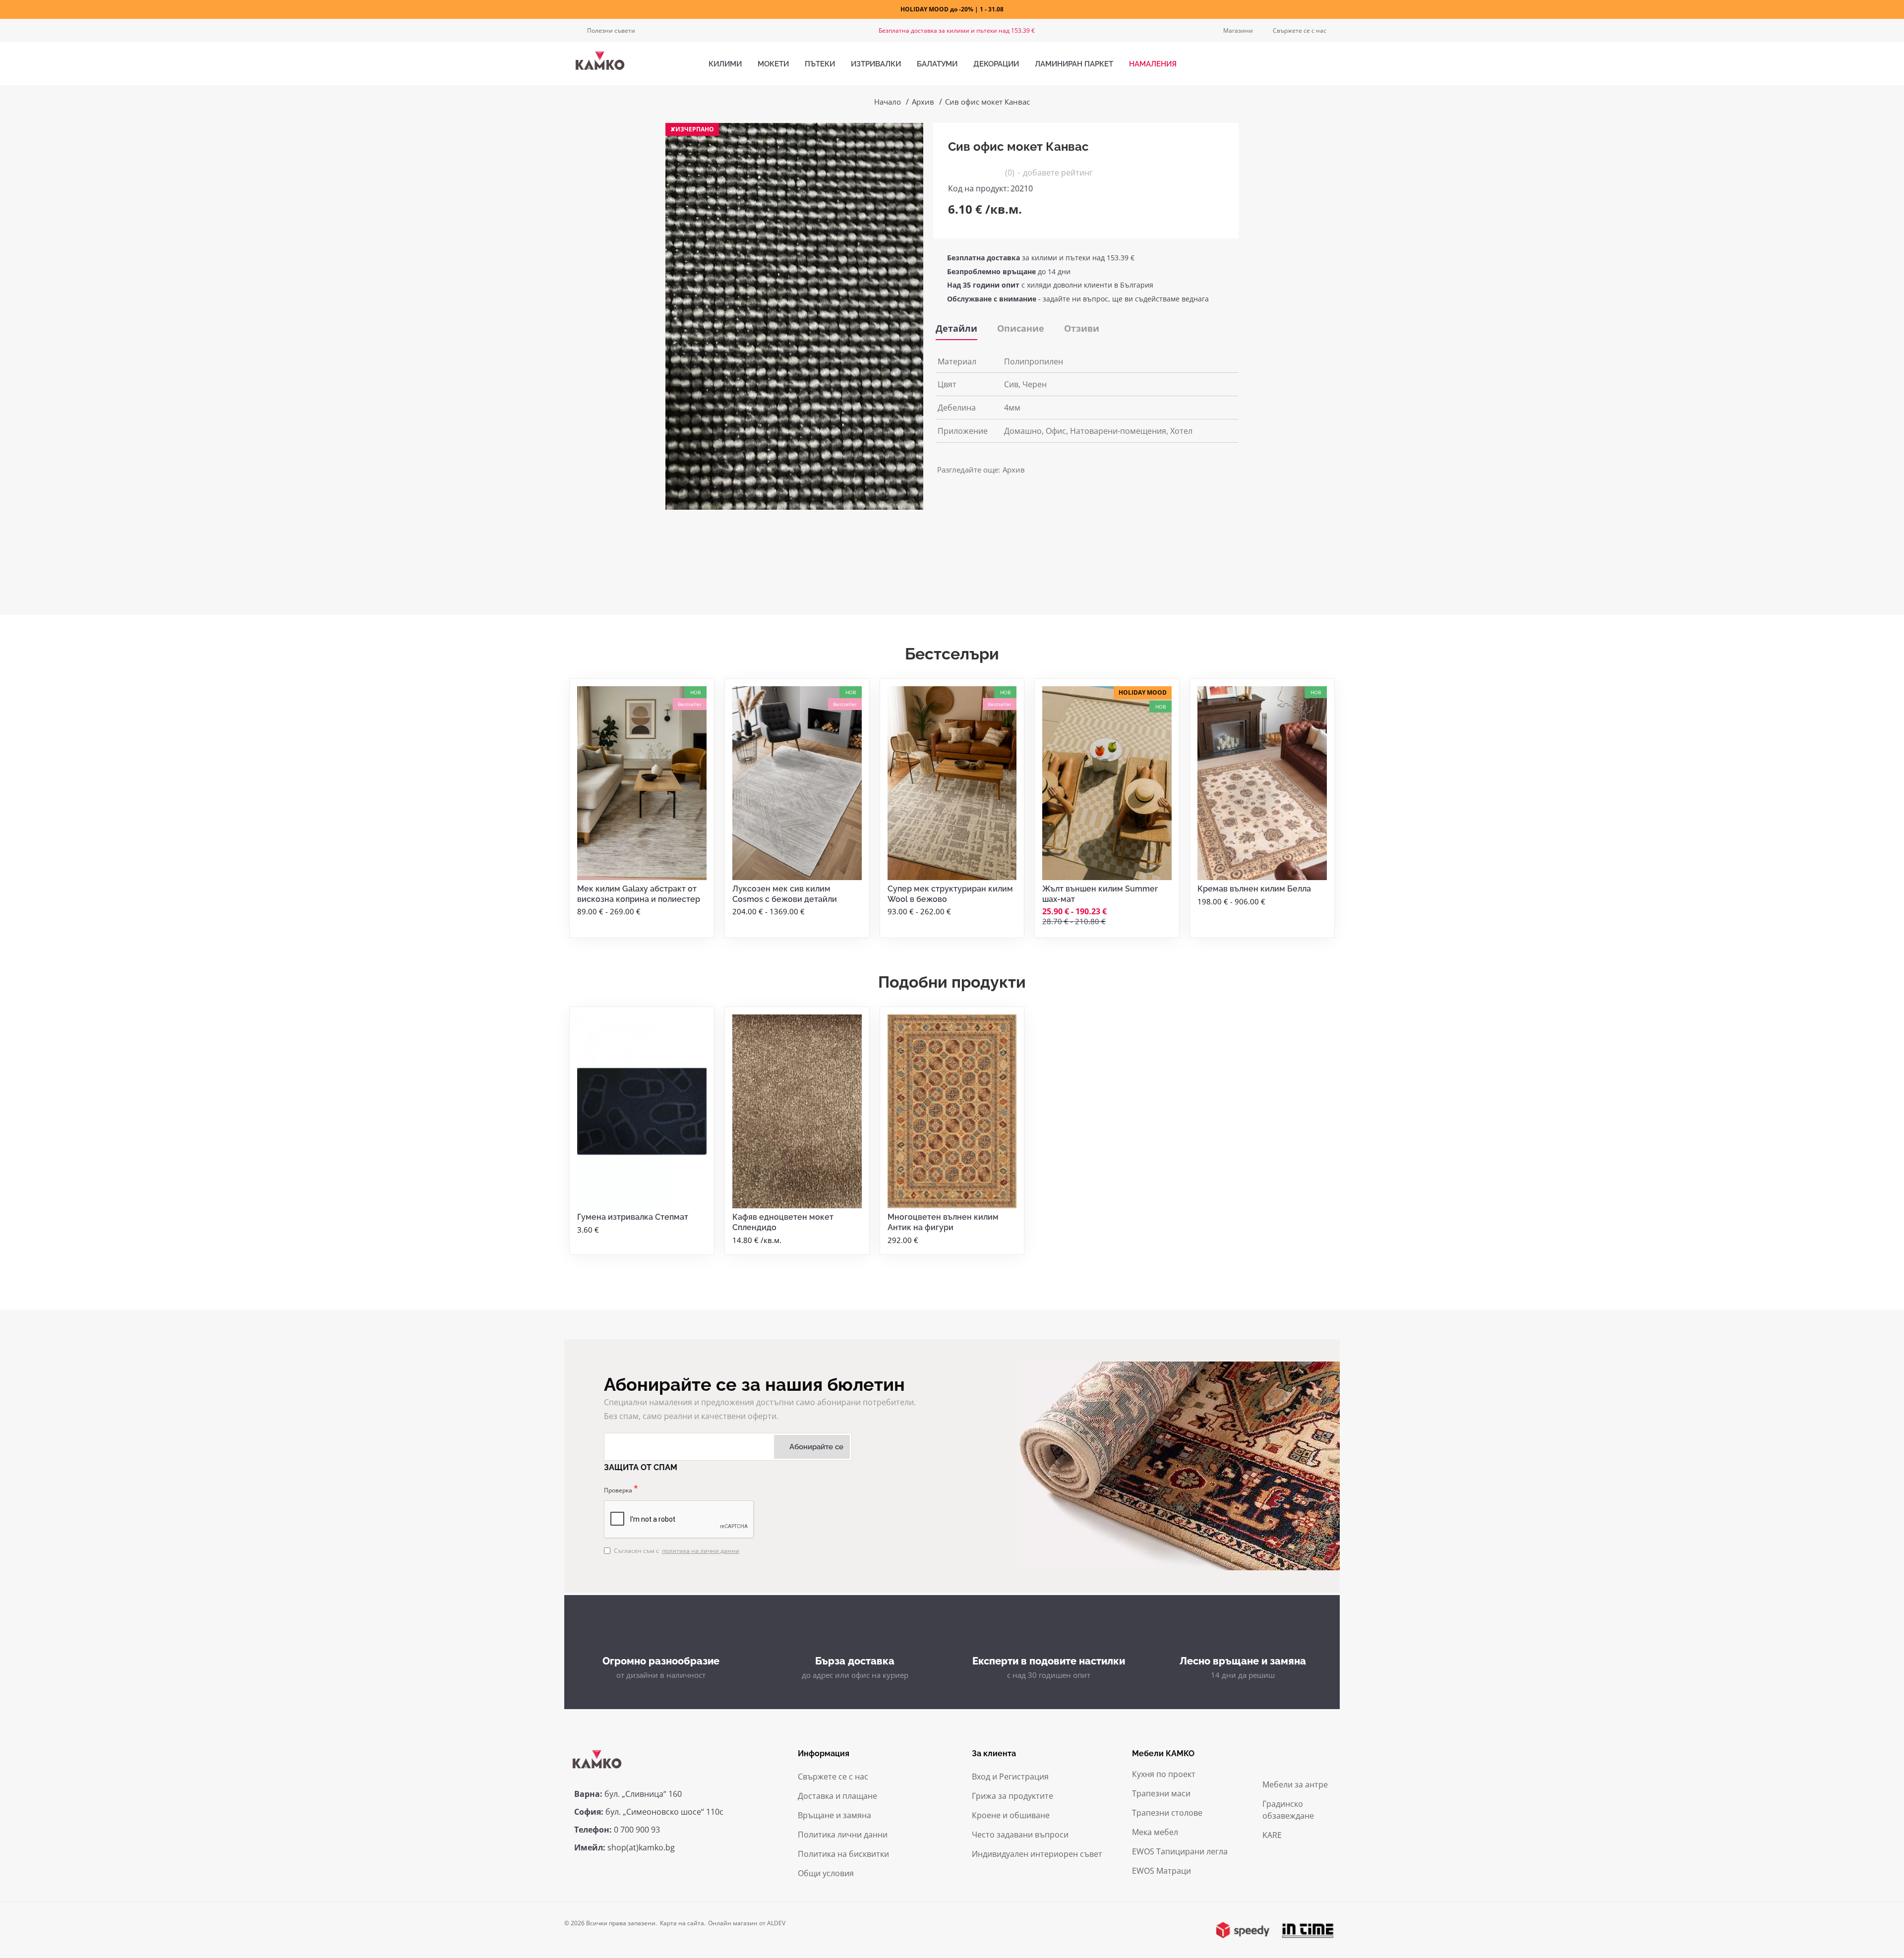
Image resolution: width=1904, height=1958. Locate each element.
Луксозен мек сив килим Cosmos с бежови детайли (785, 894)
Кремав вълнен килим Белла (1254, 889)
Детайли (956, 328)
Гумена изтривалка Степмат (633, 1217)
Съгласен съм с (677, 1551)
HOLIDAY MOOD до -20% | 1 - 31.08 (952, 9)
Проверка (618, 1490)
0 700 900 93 (637, 1830)
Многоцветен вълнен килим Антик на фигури (943, 1222)
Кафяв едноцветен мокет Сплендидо (783, 1222)
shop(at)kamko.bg (641, 1847)
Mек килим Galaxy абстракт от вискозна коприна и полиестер (639, 894)
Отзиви (1082, 328)
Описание (1021, 328)
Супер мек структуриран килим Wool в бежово (950, 894)
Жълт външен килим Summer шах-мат (1100, 894)
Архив (923, 102)
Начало (888, 102)
